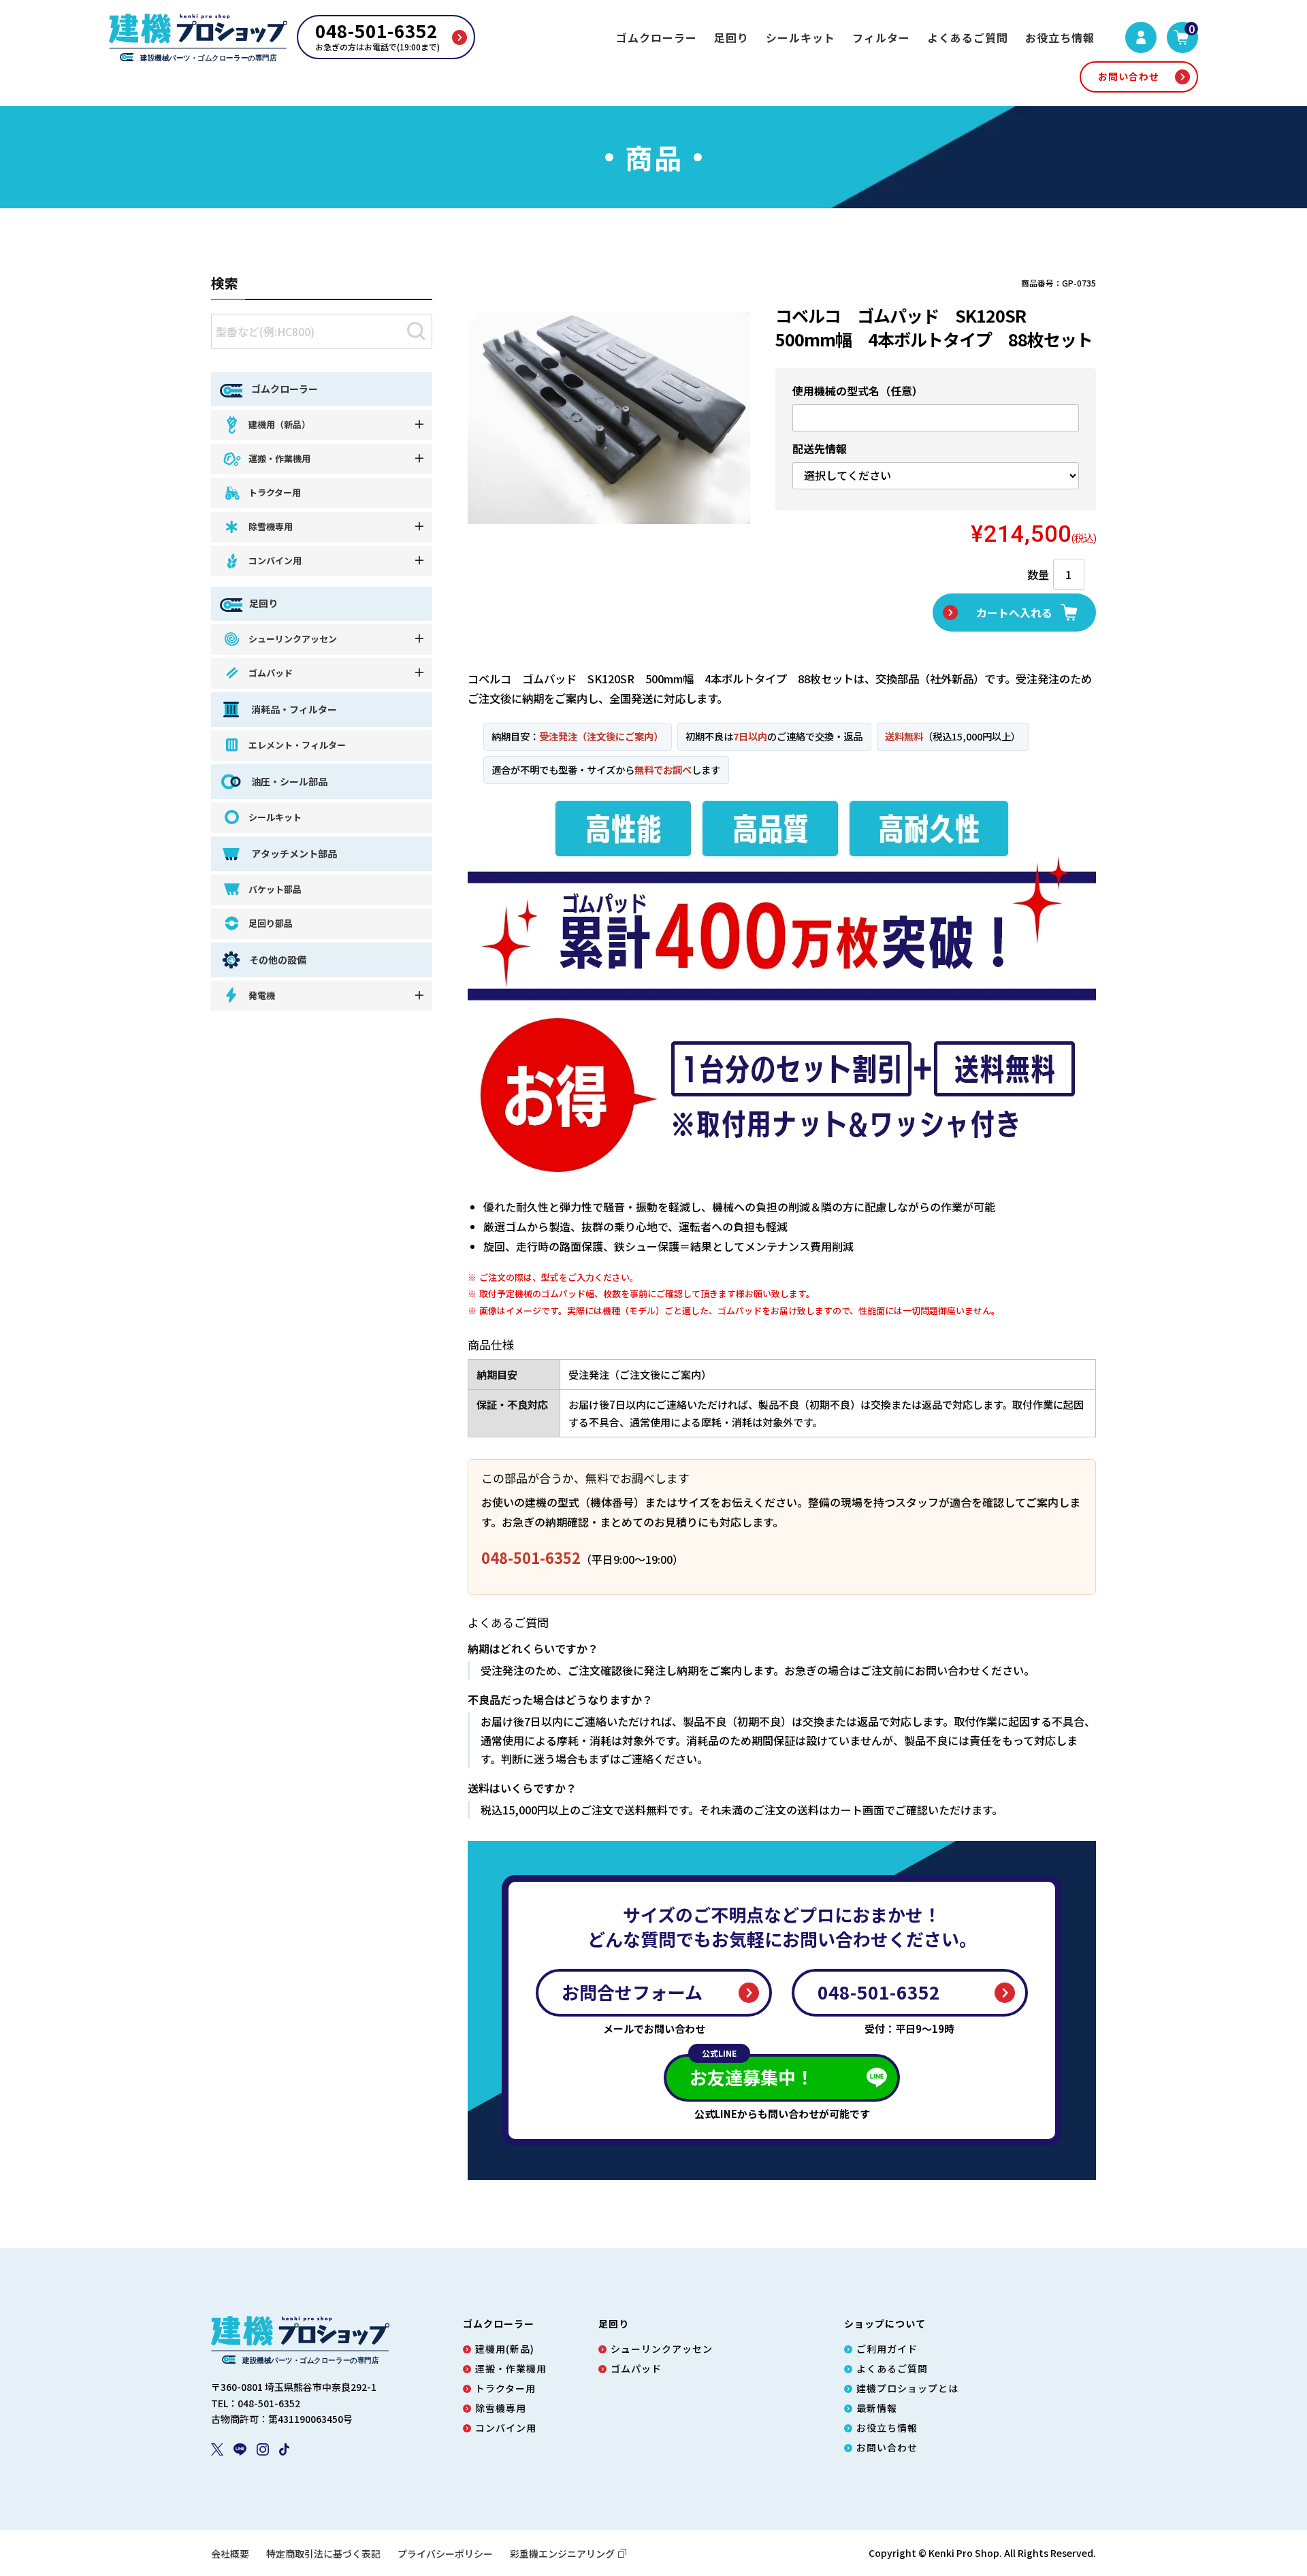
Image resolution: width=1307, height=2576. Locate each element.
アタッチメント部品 (293, 853)
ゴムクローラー (657, 37)
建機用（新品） (279, 424)
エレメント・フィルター (297, 745)
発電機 (262, 995)
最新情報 (877, 2408)
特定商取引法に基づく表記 (323, 2554)
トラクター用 (275, 492)
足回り (731, 37)
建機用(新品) (505, 2349)
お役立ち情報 (1060, 37)
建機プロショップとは (907, 2388)
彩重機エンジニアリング (562, 2554)
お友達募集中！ (752, 2072)
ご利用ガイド (887, 2349)
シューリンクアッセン (293, 639)
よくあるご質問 (968, 37)
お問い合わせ (1129, 76)
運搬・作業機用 (279, 458)
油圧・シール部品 (288, 781)
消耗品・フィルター (293, 709)
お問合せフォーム (632, 1992)
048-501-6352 (531, 1558)
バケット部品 (275, 889)
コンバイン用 (275, 560)
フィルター (881, 37)
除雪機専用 (271, 526)
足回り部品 (271, 923)
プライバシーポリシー (445, 2554)
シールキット (801, 37)
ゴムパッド (271, 673)
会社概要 (230, 2554)
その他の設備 (278, 960)
